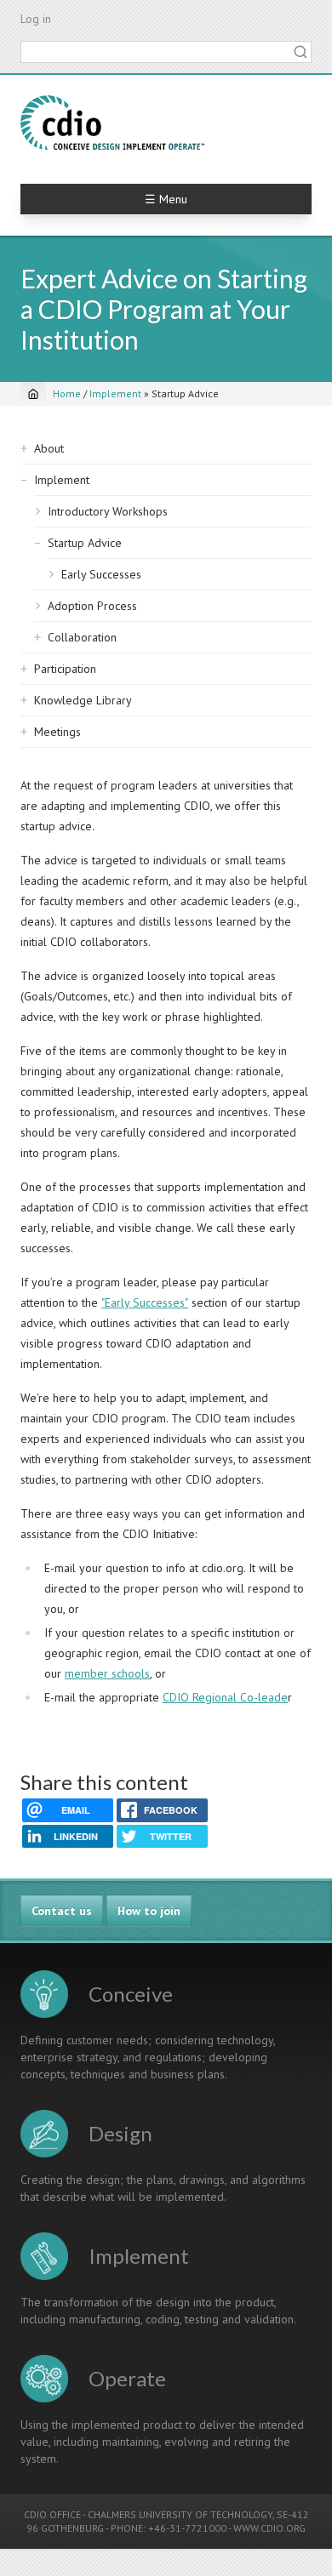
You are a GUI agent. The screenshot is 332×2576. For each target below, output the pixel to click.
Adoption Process (92, 606)
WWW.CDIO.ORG (269, 2528)
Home (67, 393)
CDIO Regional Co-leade (225, 1697)
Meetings (57, 732)
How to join (149, 1911)
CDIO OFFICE (52, 2514)
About (49, 448)
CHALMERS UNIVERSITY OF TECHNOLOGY (180, 2514)
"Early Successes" (145, 1302)
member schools (107, 1673)
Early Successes (101, 574)
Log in (36, 19)
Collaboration (82, 637)
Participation (65, 669)
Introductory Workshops (108, 511)
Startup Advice (85, 543)
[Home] (112, 123)
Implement (115, 393)
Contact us (62, 1911)
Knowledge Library (83, 700)
